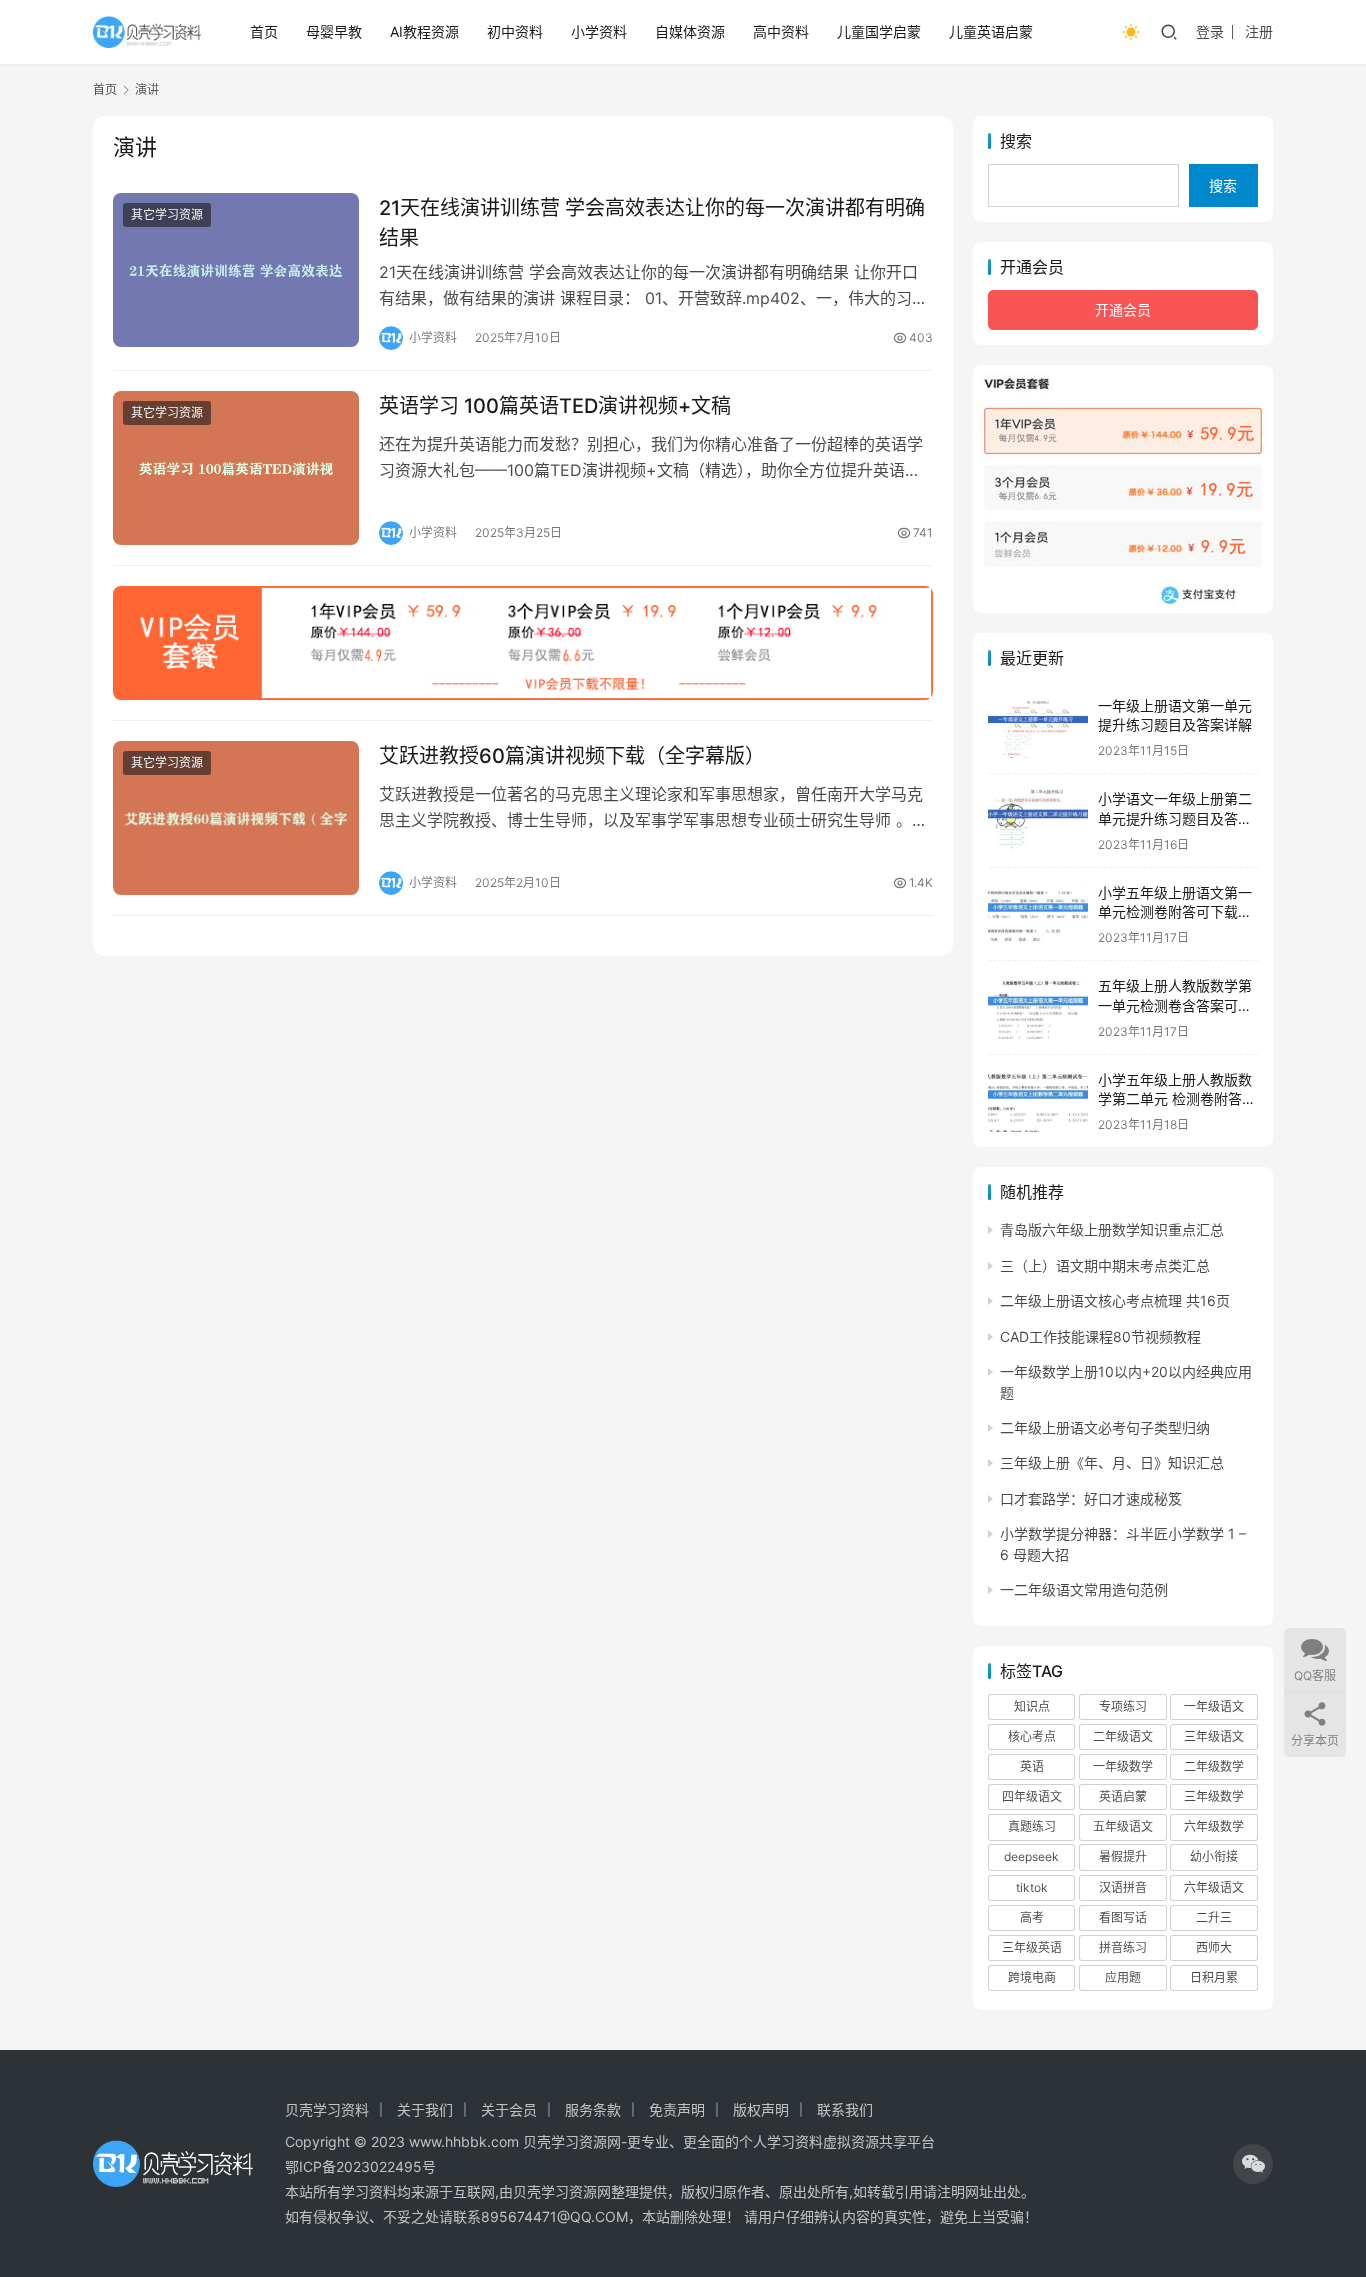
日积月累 (1214, 1977)
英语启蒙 (1123, 1796)
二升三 (1214, 1917)
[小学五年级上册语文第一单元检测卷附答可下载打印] (1038, 914)
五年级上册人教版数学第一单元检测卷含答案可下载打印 (1175, 1005)
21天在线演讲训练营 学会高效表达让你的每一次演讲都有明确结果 (652, 222)
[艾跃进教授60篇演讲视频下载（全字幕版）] (236, 818)
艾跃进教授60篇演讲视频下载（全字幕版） (572, 756)
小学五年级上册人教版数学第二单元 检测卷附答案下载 (1177, 1099)
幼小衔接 (1214, 1856)
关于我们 (425, 2109)
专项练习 (1123, 1706)
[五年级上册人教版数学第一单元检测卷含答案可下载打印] (1038, 1007)
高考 (1032, 1917)
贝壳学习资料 (327, 2109)
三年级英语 (1032, 1947)
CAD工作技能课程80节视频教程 (1100, 1336)
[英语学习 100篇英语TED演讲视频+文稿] (236, 468)
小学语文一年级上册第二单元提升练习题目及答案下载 (1175, 818)
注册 (1259, 31)
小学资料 (599, 31)
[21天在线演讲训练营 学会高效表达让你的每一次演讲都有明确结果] (236, 270)
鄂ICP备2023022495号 (360, 2166)
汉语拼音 (1123, 1887)
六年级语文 (1214, 1887)
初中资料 (515, 31)
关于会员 (509, 2109)
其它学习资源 (167, 214)
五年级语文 (1123, 1826)
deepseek (1031, 1856)
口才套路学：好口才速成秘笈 (1091, 1498)
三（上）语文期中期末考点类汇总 (1105, 1265)
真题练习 (1032, 1826)
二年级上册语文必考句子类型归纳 (1105, 1427)
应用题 (1123, 1977)
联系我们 (845, 2109)
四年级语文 (1032, 1796)
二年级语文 (1123, 1736)
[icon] (1253, 2164)
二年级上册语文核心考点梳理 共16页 (1115, 1300)
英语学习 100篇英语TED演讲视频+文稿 (555, 406)
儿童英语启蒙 (991, 31)
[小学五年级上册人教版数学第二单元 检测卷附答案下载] (1038, 1101)
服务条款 (593, 2109)
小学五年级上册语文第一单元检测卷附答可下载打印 (1175, 912)
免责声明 (677, 2109)
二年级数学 (1214, 1766)
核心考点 (1032, 1736)
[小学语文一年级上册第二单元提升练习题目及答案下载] (1038, 820)
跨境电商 (1032, 1977)
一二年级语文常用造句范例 (1084, 1589)
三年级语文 (1214, 1736)
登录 (1210, 31)
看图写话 (1123, 1917)
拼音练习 (1123, 1947)
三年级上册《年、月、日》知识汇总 (1112, 1462)
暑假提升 (1123, 1856)
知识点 (1032, 1706)
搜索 (1016, 141)
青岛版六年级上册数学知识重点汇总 (1112, 1229)
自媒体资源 (690, 31)
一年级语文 (1214, 1706)
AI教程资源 (424, 31)
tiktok (1032, 1887)
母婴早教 (334, 31)
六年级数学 (1214, 1826)
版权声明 (761, 2109)
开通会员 (1123, 309)
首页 (264, 31)
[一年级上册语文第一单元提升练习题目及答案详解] (1038, 727)
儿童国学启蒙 (879, 31)
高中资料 (781, 31)
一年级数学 (1123, 1766)
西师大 (1214, 1947)
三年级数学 (1214, 1796)
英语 (1032, 1766)
